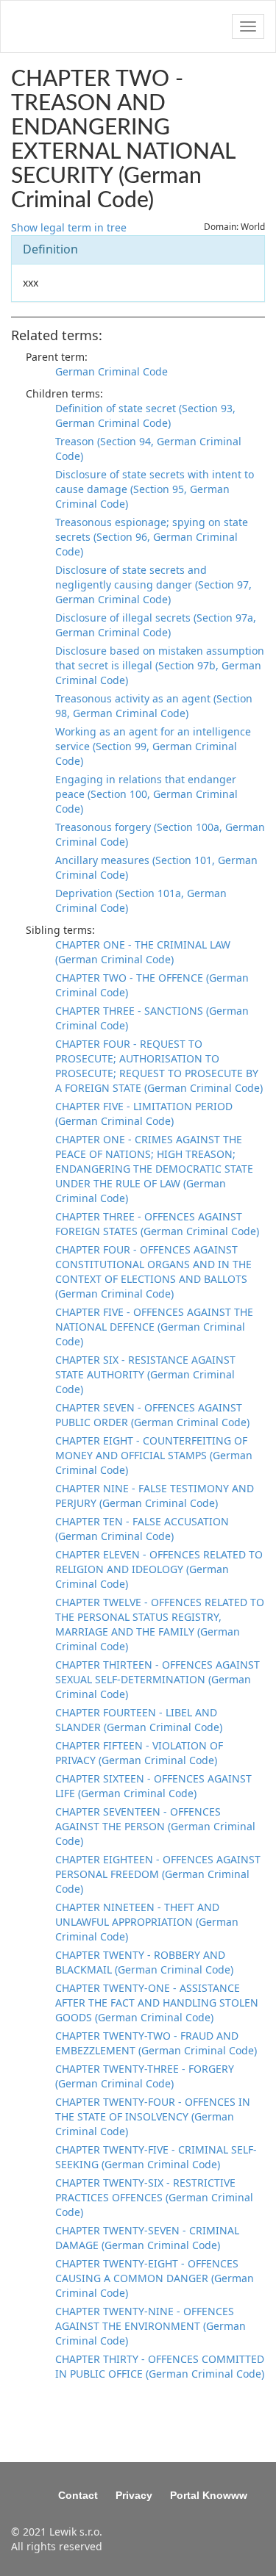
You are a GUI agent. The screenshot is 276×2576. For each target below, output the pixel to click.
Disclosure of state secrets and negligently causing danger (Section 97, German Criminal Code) (153, 584)
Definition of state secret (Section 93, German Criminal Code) (145, 415)
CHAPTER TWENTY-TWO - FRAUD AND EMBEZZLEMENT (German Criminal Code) (156, 2043)
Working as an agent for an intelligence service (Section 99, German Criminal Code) (153, 746)
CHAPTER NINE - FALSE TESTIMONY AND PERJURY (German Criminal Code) (155, 1496)
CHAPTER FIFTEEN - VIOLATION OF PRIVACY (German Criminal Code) (139, 1753)
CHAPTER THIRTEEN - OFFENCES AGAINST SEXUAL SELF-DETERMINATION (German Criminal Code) (158, 1679)
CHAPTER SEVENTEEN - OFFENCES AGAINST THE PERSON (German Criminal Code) (155, 1826)
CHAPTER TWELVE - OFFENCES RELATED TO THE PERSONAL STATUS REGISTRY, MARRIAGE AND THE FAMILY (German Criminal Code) (160, 1624)
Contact (78, 2495)
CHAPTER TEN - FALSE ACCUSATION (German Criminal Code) (142, 1529)
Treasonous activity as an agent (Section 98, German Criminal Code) (154, 706)
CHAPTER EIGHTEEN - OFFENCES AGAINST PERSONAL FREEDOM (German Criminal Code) (158, 1874)
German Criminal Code (112, 371)
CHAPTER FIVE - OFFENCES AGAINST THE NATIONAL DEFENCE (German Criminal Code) (154, 1327)
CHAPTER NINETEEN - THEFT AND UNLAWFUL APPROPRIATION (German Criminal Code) (147, 1922)
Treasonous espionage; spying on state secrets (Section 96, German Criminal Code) (152, 537)
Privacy (134, 2495)
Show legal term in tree (69, 227)
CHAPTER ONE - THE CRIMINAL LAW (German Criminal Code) (143, 952)
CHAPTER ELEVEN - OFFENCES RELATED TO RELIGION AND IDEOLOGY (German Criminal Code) (159, 1569)
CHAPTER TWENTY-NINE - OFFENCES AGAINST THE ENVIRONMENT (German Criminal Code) (151, 2326)
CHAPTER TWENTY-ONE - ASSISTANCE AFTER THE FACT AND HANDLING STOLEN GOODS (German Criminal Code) (157, 2003)
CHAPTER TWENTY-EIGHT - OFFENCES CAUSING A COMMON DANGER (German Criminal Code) (155, 2278)
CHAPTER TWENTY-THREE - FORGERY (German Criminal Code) (145, 2076)
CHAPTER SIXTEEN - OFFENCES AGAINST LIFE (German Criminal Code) (153, 1786)
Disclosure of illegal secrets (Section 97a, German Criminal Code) (156, 625)
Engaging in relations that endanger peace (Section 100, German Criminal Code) (146, 794)
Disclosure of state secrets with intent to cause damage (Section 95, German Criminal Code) (155, 489)
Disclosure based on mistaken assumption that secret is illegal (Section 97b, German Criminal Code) (160, 665)
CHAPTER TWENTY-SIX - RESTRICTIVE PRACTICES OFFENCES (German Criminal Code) (154, 2197)
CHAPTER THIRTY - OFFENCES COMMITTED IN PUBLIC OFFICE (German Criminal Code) (160, 2366)
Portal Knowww (209, 2495)
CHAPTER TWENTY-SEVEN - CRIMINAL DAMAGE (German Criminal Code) (147, 2238)
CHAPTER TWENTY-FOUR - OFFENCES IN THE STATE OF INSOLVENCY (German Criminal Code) (153, 2116)
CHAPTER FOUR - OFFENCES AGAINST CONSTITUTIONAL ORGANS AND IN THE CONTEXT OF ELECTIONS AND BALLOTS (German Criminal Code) (153, 1271)
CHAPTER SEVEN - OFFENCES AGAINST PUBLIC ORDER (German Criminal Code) (152, 1415)
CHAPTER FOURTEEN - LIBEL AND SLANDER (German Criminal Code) (139, 1720)
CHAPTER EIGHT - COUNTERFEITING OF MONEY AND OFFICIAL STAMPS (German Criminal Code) (154, 1455)
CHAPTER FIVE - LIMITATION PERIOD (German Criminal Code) (144, 1113)
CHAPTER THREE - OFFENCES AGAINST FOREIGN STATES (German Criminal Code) (157, 1224)
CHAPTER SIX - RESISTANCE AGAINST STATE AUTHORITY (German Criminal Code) (145, 1374)
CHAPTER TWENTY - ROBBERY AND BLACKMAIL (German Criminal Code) (144, 1962)
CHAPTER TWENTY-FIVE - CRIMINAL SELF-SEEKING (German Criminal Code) (156, 2157)
